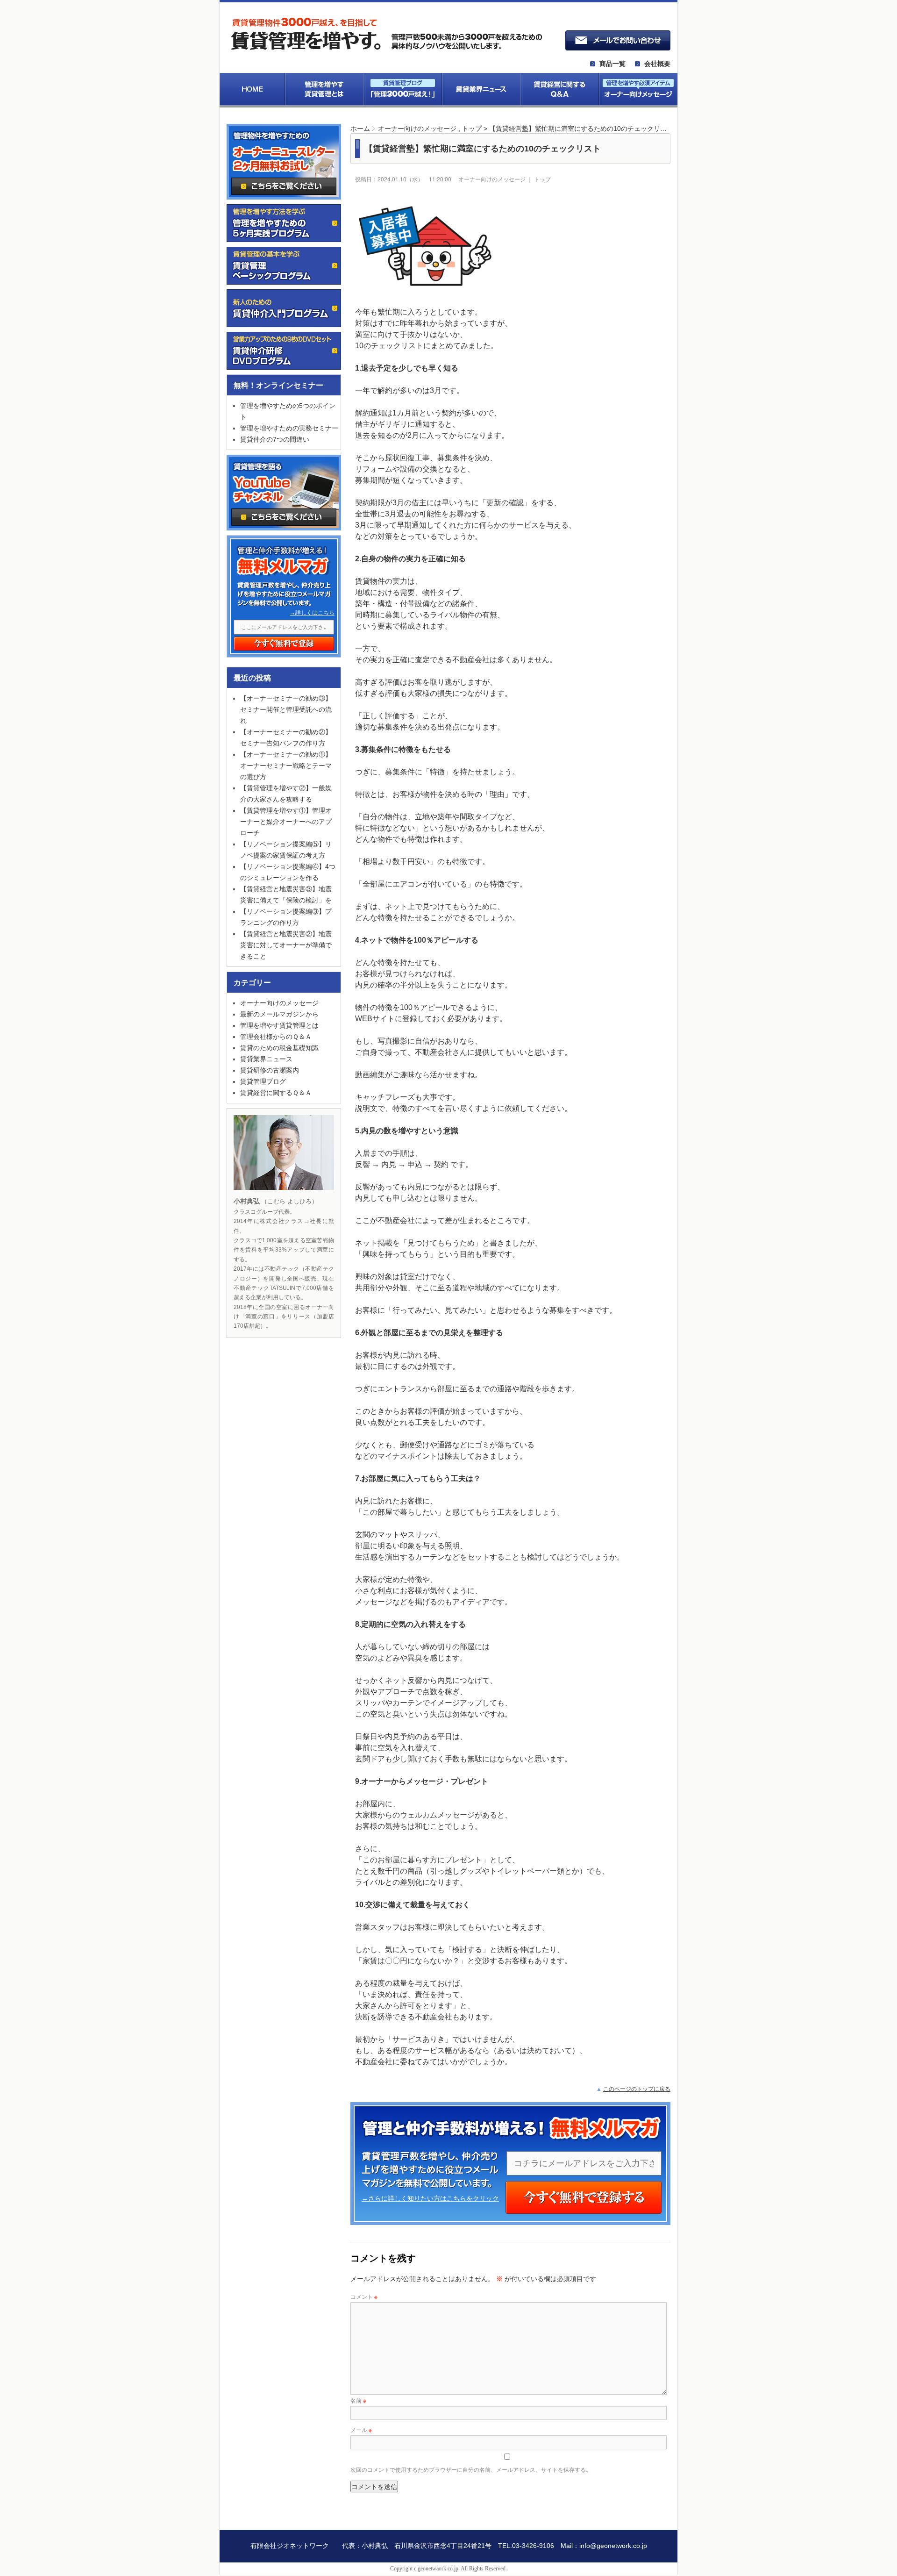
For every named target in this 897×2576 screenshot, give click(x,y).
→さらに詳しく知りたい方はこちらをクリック (430, 2198)
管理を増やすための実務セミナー (289, 428)
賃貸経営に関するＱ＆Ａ (276, 1093)
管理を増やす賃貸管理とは (279, 1025)
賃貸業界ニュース (266, 1059)
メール (361, 2429)
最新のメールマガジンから (279, 1014)
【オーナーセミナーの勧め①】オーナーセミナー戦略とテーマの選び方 (286, 766)
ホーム (360, 129)
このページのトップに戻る (637, 2089)
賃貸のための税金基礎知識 (279, 1048)
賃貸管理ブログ (263, 1081)
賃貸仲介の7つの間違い (275, 439)
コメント (364, 2296)
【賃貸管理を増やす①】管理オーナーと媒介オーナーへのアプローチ (286, 822)
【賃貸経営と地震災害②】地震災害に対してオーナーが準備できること (286, 945)
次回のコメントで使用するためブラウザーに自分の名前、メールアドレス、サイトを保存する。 (471, 2469)
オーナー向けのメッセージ (417, 129)
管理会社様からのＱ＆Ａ (276, 1037)
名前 (358, 2400)
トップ (472, 129)
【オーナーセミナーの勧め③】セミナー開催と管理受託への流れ (286, 709)
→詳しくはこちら (312, 613)
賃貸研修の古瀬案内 (270, 1070)
